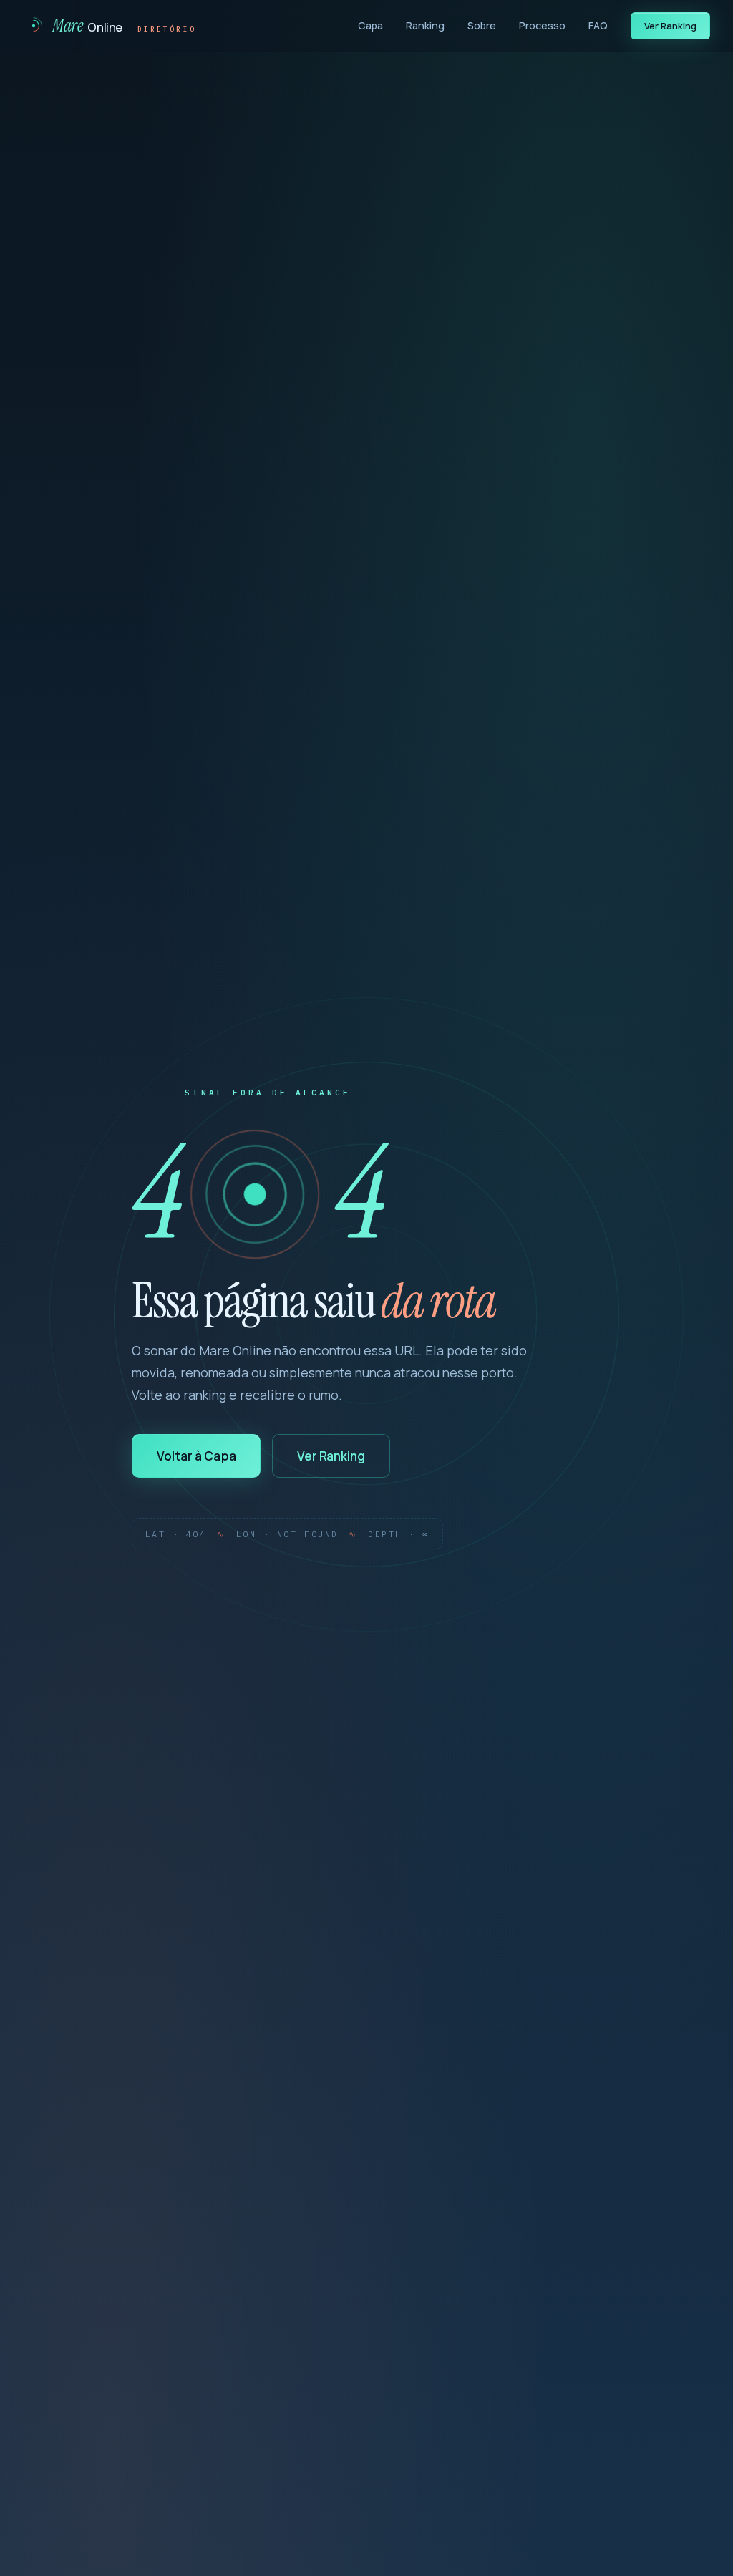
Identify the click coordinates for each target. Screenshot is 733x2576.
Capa (370, 25)
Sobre (482, 25)
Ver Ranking (671, 26)
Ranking (425, 25)
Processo (542, 25)
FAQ (598, 25)
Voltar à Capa (196, 1456)
